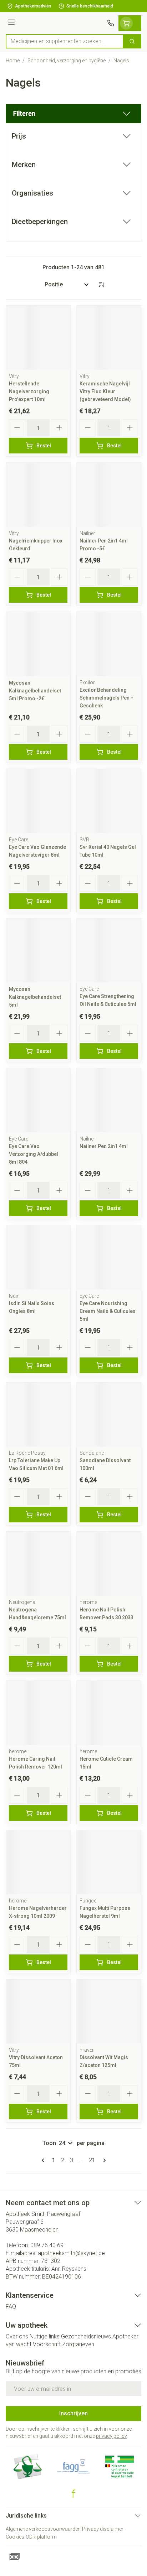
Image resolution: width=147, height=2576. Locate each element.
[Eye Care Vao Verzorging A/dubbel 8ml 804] (38, 1100)
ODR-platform (41, 2537)
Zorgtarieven (78, 2344)
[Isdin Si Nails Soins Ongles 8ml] (38, 1257)
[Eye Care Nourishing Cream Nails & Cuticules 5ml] (109, 1257)
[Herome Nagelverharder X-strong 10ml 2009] (38, 1862)
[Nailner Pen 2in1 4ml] (109, 1100)
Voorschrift (47, 2344)
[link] (44, 2160)
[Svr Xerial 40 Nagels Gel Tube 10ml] (109, 801)
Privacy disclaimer (103, 2529)
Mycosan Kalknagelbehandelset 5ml (35, 997)
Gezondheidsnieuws (86, 2336)
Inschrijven (73, 2413)
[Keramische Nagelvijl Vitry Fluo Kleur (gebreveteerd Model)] (109, 338)
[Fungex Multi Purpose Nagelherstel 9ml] (109, 1862)
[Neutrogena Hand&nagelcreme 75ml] (38, 1564)
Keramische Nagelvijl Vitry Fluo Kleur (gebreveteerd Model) (105, 391)
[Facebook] (73, 2494)
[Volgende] (103, 2160)
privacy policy (111, 2436)
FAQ (11, 2307)
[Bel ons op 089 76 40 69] (111, 23)
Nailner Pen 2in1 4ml (104, 1146)
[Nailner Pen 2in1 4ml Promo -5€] (109, 495)
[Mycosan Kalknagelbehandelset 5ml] (38, 950)
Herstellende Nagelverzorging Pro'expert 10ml (29, 391)
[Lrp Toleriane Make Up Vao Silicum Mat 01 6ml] (38, 1414)
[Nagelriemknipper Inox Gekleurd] (38, 495)
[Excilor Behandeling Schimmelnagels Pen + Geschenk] (109, 644)
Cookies (15, 2537)
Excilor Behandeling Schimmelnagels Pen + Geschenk (107, 698)
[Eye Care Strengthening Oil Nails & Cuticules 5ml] (109, 950)
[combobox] (65, 41)
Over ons (17, 2336)
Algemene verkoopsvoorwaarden (43, 2529)
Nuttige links (45, 2336)
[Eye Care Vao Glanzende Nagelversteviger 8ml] (38, 801)
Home (13, 61)
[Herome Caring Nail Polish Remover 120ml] (38, 1713)
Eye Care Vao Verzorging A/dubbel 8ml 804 (34, 1154)
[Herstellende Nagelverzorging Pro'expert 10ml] (38, 338)
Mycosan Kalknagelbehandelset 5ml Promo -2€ (35, 691)
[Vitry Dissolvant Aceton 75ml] (38, 2011)
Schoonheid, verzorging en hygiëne (67, 61)
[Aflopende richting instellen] (101, 285)
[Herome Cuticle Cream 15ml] (109, 1713)
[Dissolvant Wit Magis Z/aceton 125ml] (109, 2011)
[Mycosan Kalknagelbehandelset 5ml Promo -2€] (38, 644)
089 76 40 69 (47, 2245)
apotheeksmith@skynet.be (71, 2253)
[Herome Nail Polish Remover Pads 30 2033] (109, 1564)
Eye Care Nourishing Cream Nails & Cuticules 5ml (108, 1311)
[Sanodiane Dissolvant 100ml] (109, 1414)
